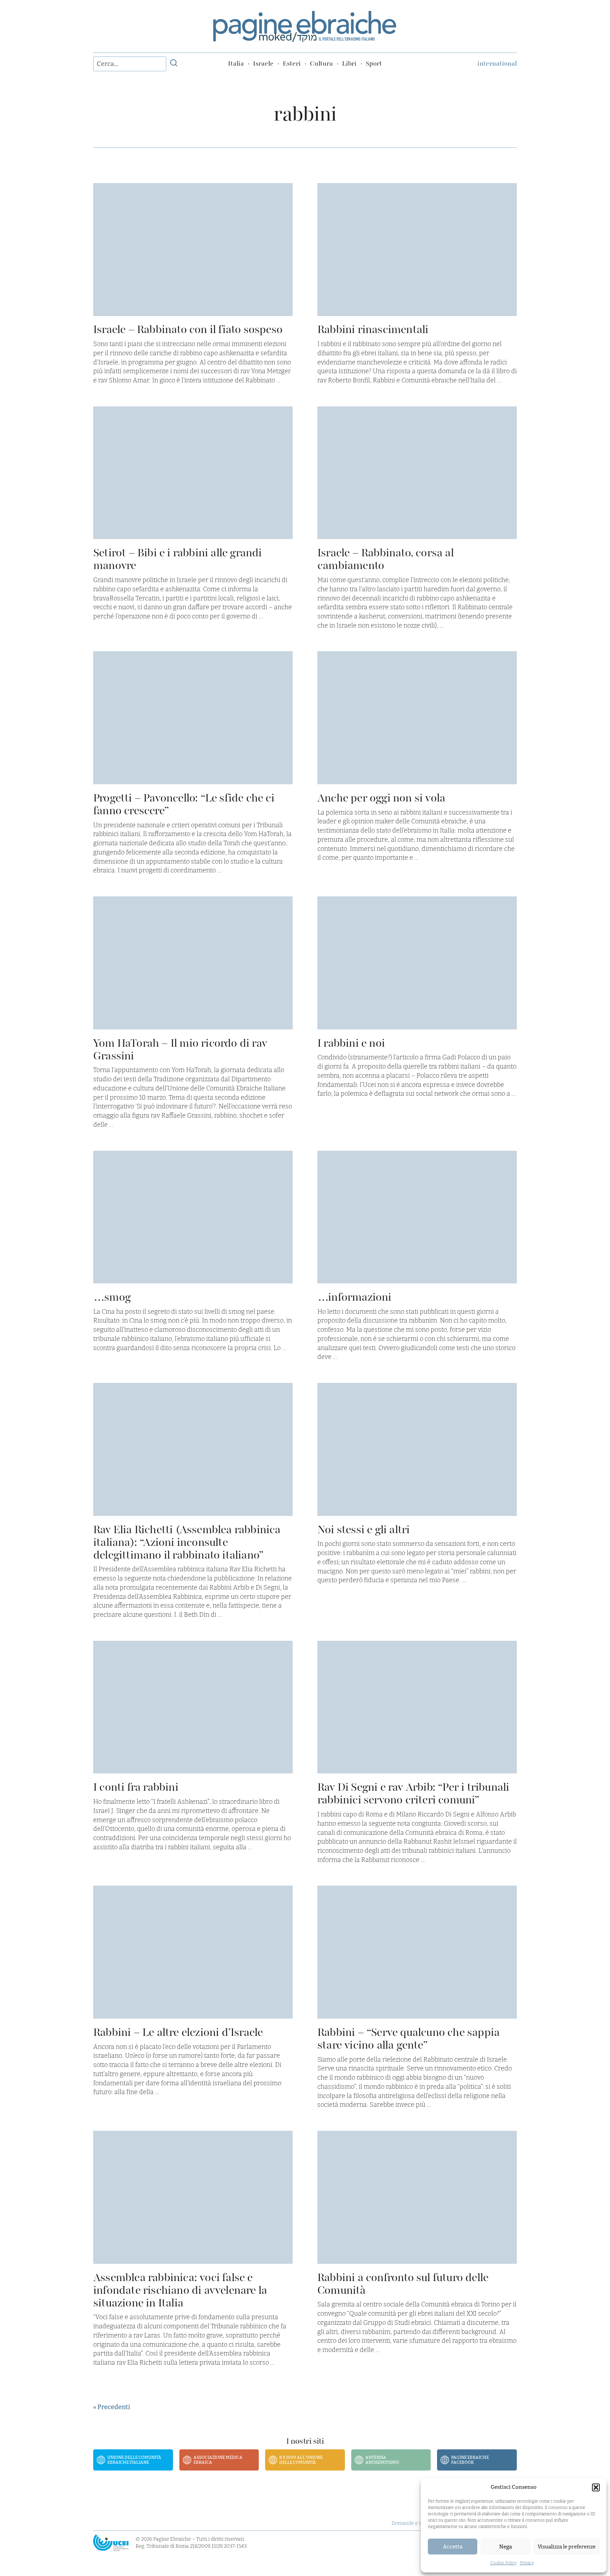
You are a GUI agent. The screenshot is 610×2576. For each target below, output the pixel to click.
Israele (263, 64)
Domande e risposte (415, 2523)
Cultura (321, 64)
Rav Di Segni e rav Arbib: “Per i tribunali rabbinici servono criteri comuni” (413, 1793)
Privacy (527, 2563)
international (497, 64)
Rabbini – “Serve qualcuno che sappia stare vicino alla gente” (408, 2039)
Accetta (453, 2547)
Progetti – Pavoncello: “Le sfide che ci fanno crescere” (184, 804)
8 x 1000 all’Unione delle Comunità (301, 2460)
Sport (374, 64)
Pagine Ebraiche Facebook (470, 2460)
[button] (596, 2487)
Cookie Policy (503, 2563)
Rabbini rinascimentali (373, 329)
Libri (349, 64)
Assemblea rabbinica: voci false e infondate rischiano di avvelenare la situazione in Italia (180, 2290)
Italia (236, 64)
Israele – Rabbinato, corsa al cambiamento (385, 559)
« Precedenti (112, 2407)
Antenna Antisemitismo (382, 2460)
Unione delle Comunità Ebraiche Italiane (134, 2460)
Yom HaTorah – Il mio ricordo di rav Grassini (180, 1049)
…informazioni (354, 1297)
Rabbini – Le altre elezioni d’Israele (178, 2032)
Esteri (292, 64)
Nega (506, 2547)
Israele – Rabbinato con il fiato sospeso (188, 329)
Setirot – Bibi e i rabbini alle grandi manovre (178, 559)
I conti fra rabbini (136, 1787)
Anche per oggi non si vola (381, 798)
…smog (112, 1297)
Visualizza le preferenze (567, 2547)
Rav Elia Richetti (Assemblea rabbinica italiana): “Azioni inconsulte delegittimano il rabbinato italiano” (187, 1542)
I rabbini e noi (351, 1043)
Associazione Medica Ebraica (218, 2460)
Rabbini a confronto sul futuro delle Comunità (403, 2284)
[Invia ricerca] (174, 64)
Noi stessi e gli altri (363, 1529)
